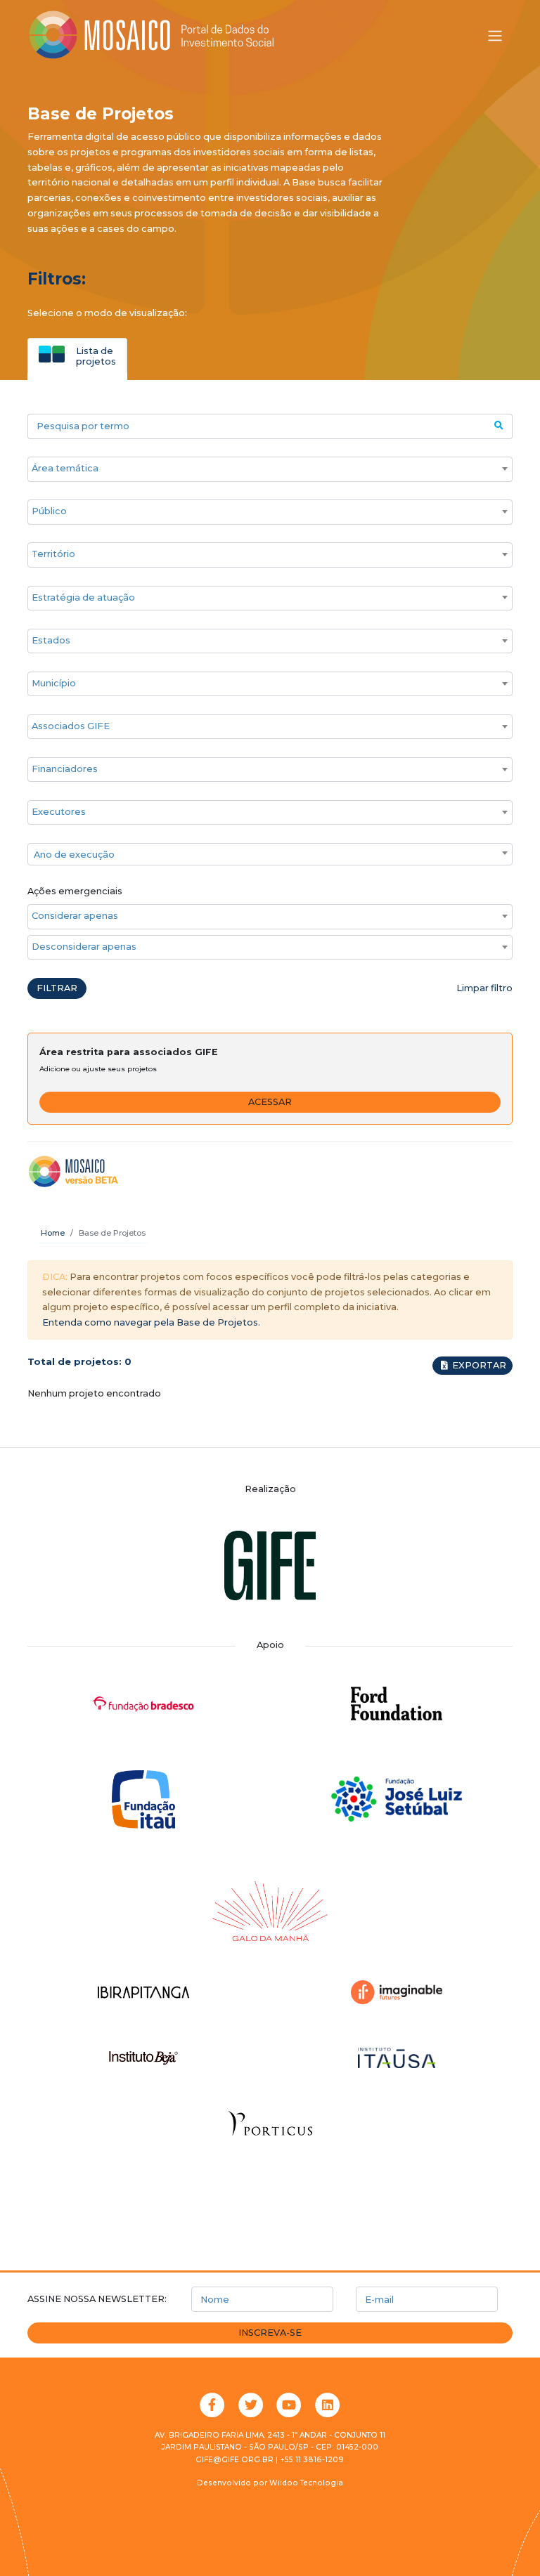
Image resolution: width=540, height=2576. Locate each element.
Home (53, 1233)
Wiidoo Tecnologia (306, 2483)
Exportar (478, 1365)
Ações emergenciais (75, 891)
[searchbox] (263, 469)
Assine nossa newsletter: (97, 2299)
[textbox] (270, 855)
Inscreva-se (270, 2333)
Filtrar (57, 988)
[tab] (77, 355)
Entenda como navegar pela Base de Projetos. (151, 1322)
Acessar (270, 1102)
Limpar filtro (484, 988)
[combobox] (270, 469)
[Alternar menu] (495, 36)
